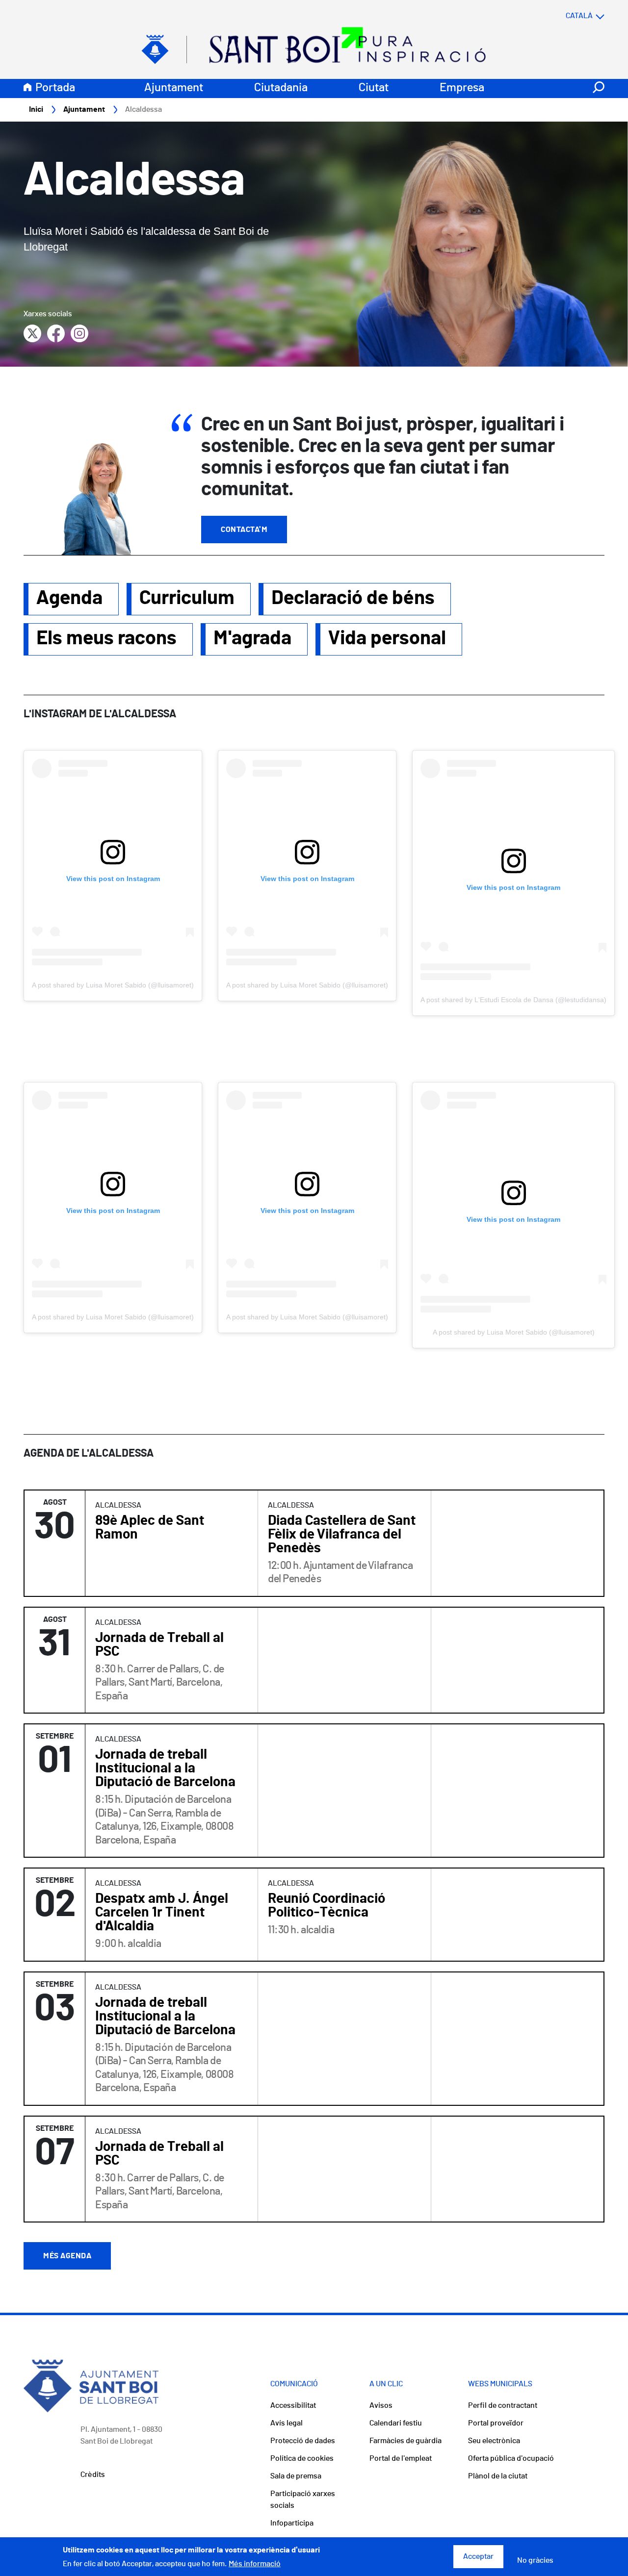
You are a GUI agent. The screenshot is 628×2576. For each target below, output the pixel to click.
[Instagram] (79, 333)
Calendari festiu (396, 2423)
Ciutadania (281, 88)
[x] (32, 333)
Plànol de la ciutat (498, 2476)
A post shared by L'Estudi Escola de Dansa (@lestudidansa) (513, 1000)
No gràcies (535, 2561)
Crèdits (93, 2475)
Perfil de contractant (503, 2405)
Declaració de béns (353, 598)
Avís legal (287, 2423)
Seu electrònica (494, 2441)
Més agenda (67, 2256)
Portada (55, 88)
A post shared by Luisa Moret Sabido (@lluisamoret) (113, 985)
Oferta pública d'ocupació (511, 2458)
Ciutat (374, 88)
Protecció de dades (303, 2441)
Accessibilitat (293, 2405)
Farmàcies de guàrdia (406, 2441)
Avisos (381, 2405)
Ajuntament (174, 88)
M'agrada (252, 638)
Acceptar (478, 2557)
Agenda (69, 598)
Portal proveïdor (496, 2423)
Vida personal (387, 638)
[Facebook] (56, 333)
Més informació (255, 2564)
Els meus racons (106, 638)
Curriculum (187, 598)
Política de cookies (302, 2458)
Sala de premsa (296, 2476)
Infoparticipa (292, 2523)
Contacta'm (244, 530)
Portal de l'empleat (401, 2458)
